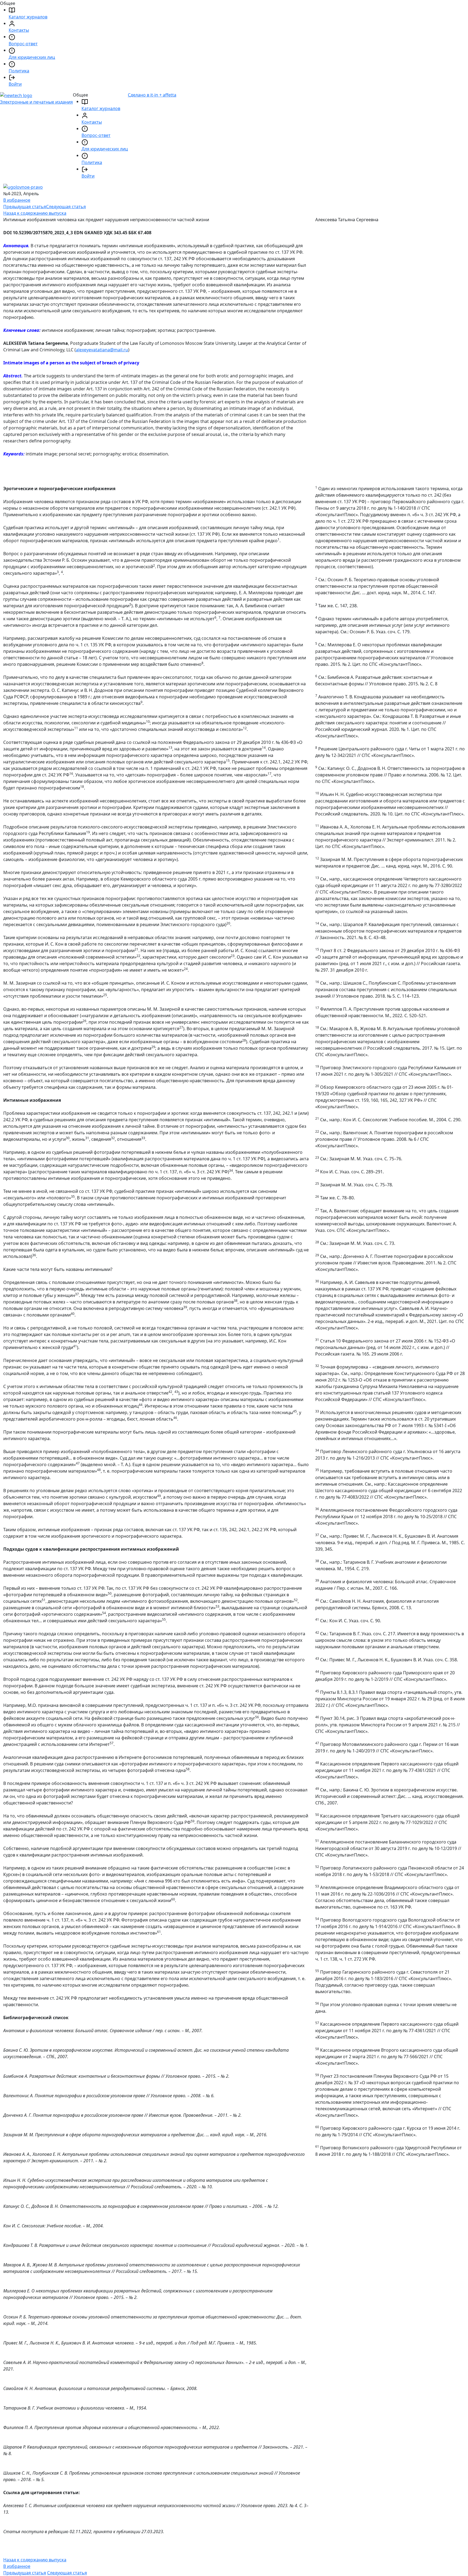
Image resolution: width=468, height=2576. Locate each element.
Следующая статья (66, 207)
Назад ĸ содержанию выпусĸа (35, 213)
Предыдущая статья (25, 207)
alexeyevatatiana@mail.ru (102, 350)
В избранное (17, 200)
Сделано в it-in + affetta (152, 95)
